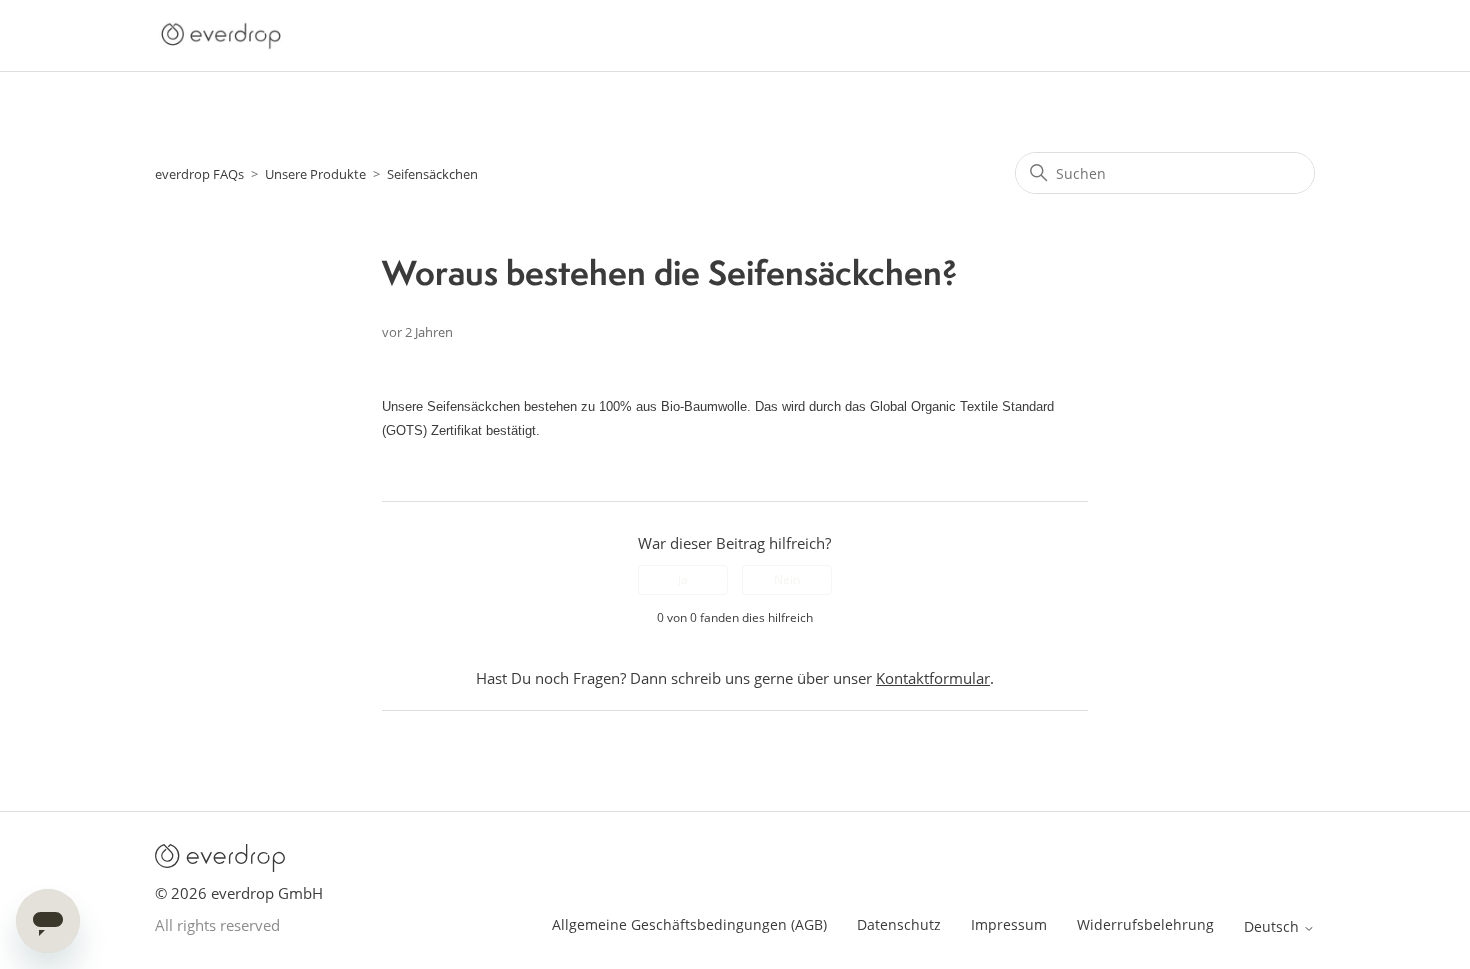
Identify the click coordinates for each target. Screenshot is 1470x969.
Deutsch (1273, 927)
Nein (787, 579)
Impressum (1009, 924)
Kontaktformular (933, 678)
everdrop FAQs (199, 174)
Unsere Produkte (315, 174)
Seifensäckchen (432, 174)
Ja (683, 579)
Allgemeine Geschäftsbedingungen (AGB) (689, 924)
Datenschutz (899, 924)
